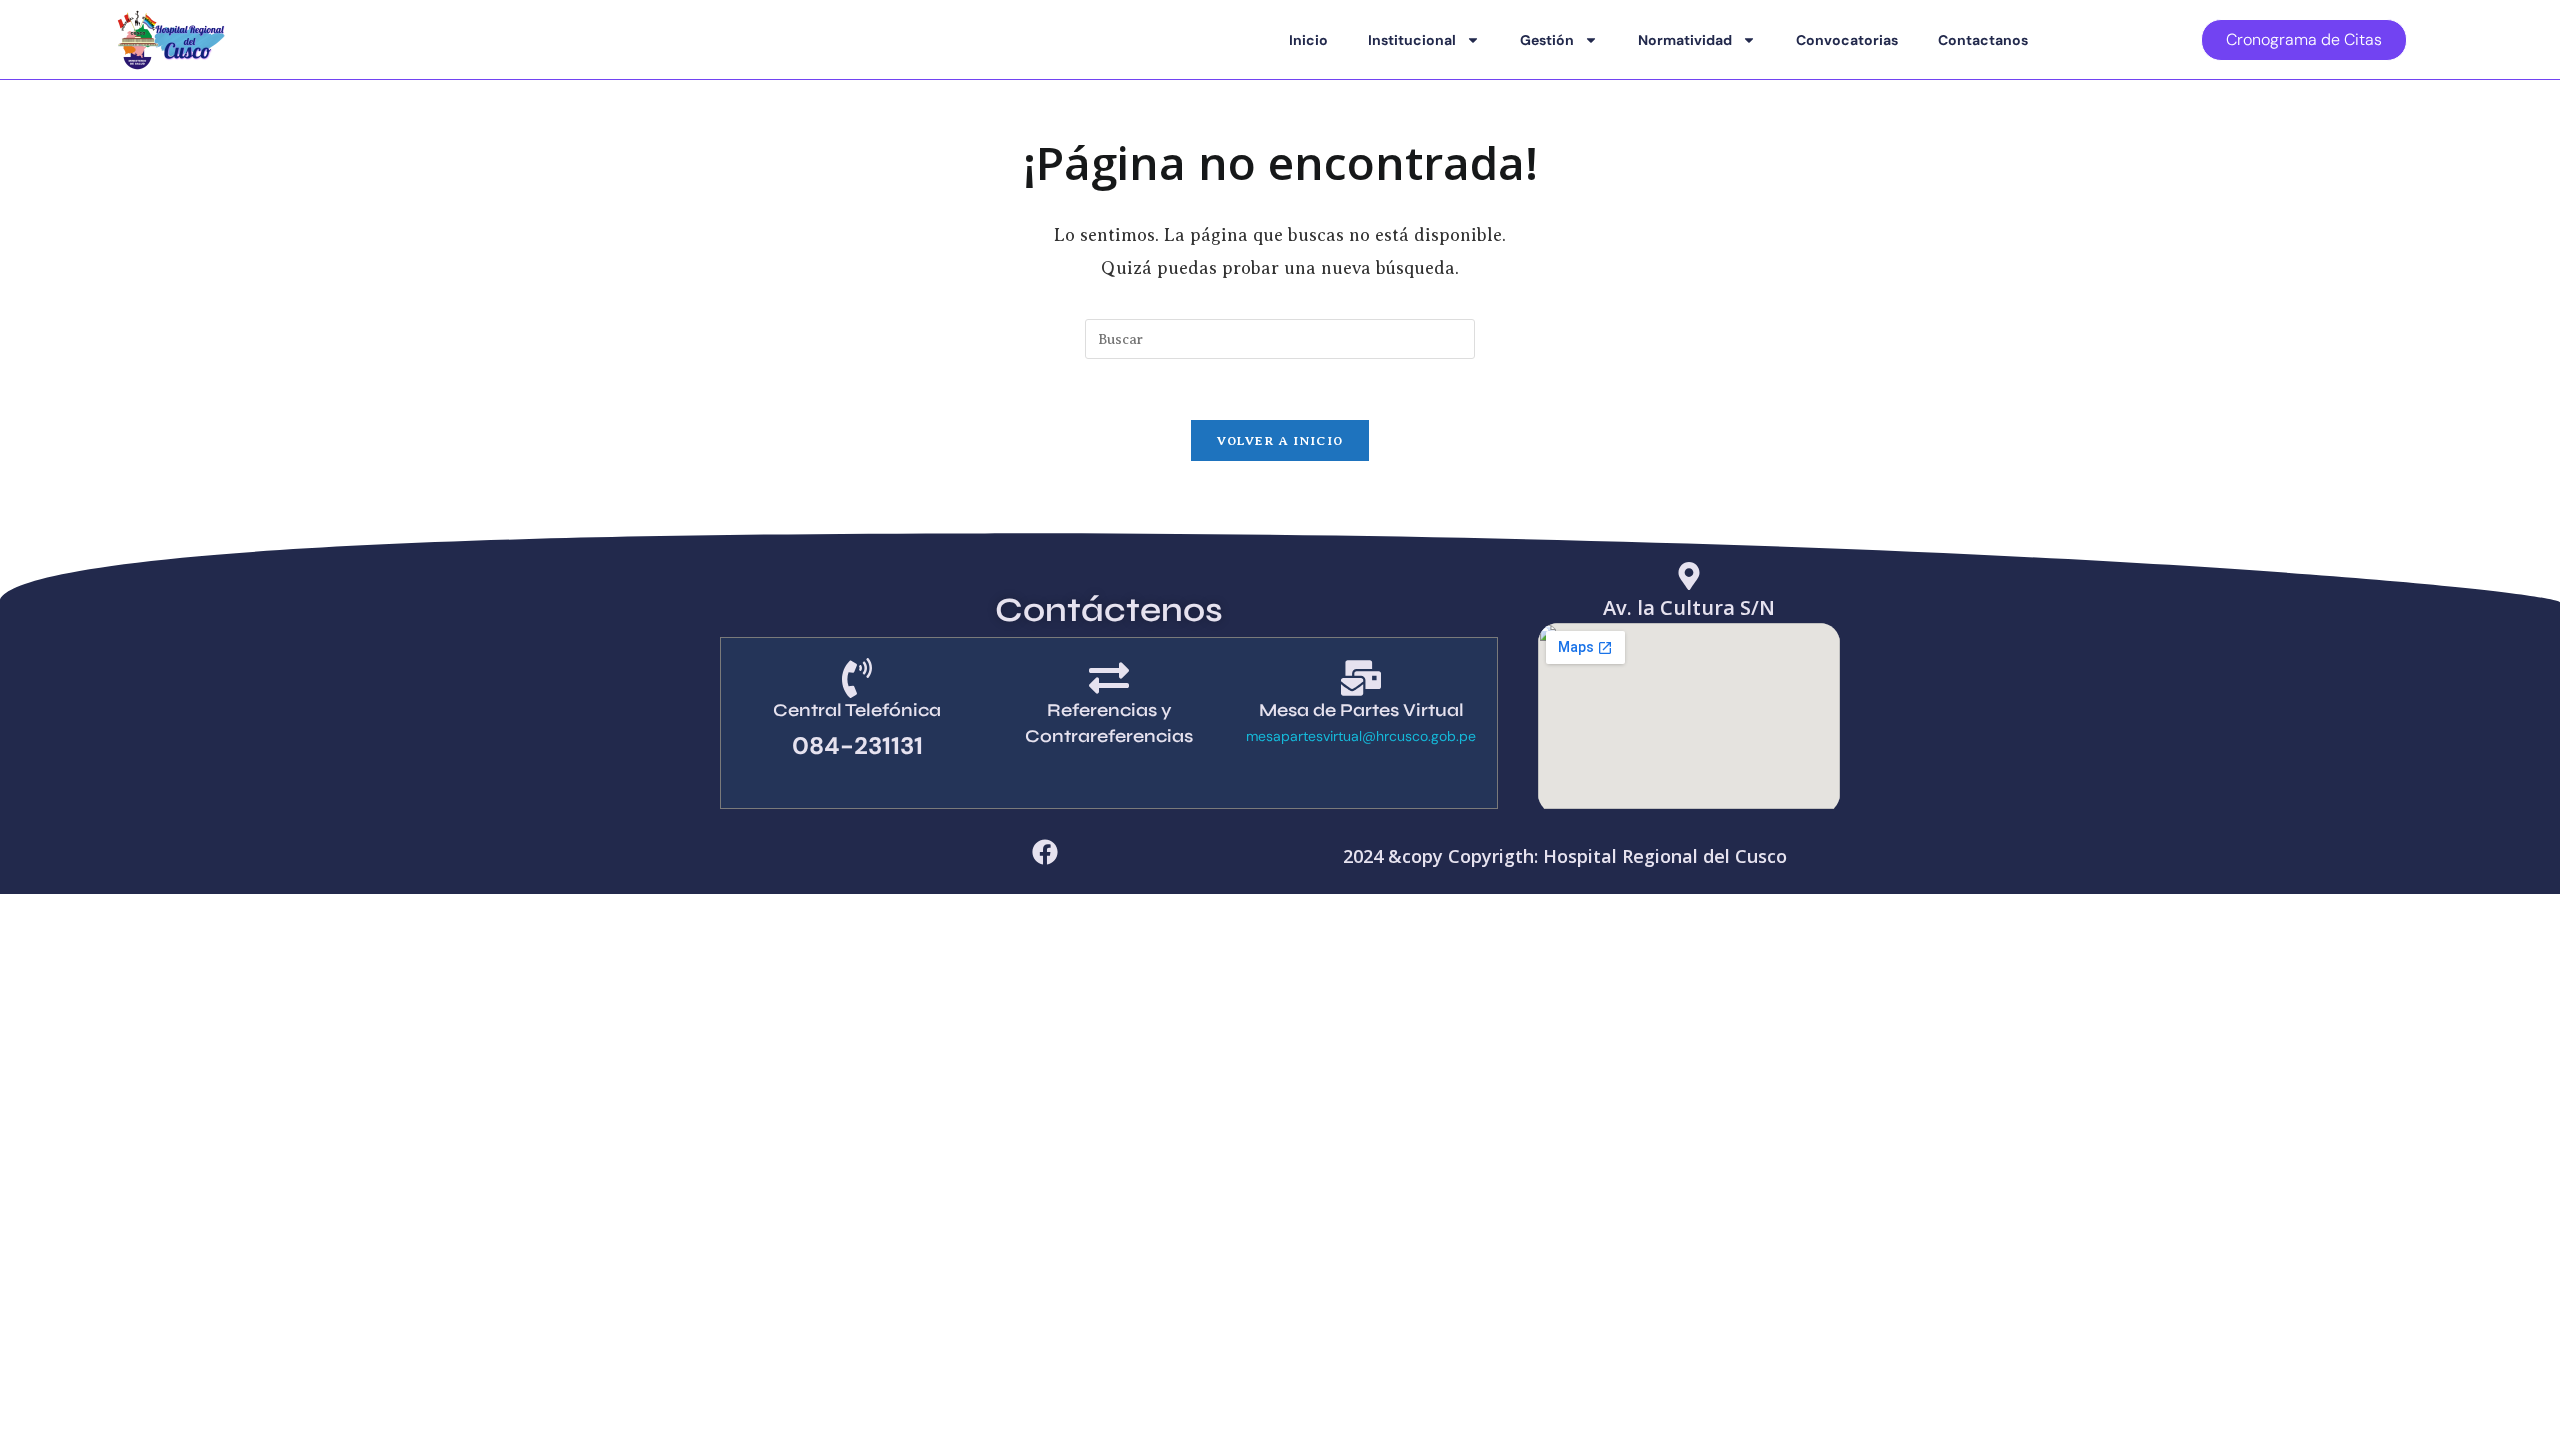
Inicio (1308, 40)
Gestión (1547, 40)
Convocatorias (1847, 40)
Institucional (1412, 40)
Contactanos (1983, 40)
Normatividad (1685, 40)
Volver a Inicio (1280, 440)
